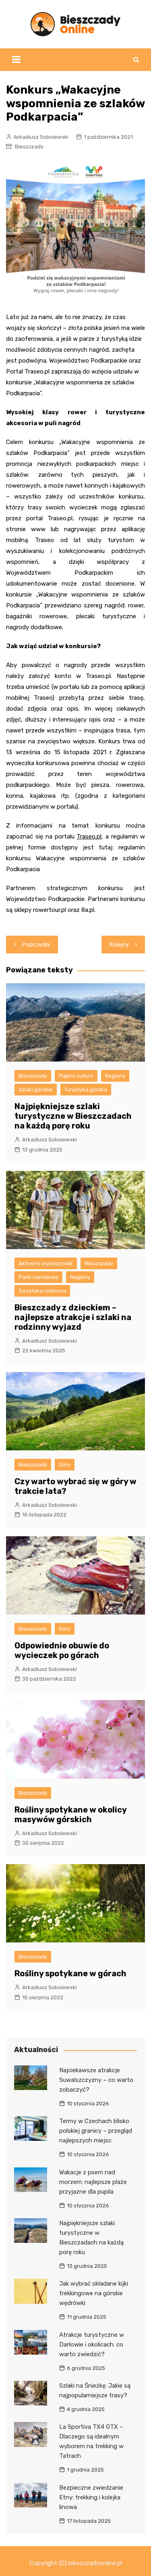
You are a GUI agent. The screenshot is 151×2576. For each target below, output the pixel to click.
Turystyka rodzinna (42, 1291)
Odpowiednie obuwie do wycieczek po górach (62, 1650)
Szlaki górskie (36, 1090)
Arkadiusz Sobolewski (41, 137)
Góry (65, 1465)
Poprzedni (36, 945)
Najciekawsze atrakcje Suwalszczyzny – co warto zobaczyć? (96, 2080)
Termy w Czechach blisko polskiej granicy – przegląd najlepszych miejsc (96, 2131)
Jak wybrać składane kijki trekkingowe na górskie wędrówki (94, 2293)
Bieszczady (29, 147)
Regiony (115, 1076)
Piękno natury (76, 1076)
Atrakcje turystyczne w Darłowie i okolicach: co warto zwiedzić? (92, 2344)
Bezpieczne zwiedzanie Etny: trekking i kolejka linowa (91, 2497)
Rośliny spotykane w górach (70, 1973)
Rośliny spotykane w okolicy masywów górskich (70, 1815)
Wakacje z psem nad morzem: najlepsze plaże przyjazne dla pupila (93, 2182)
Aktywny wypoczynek (46, 1263)
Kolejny (119, 945)
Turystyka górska (86, 1090)
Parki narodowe (38, 1277)
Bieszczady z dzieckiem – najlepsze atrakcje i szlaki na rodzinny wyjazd (73, 1317)
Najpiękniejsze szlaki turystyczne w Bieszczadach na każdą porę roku (73, 1116)
